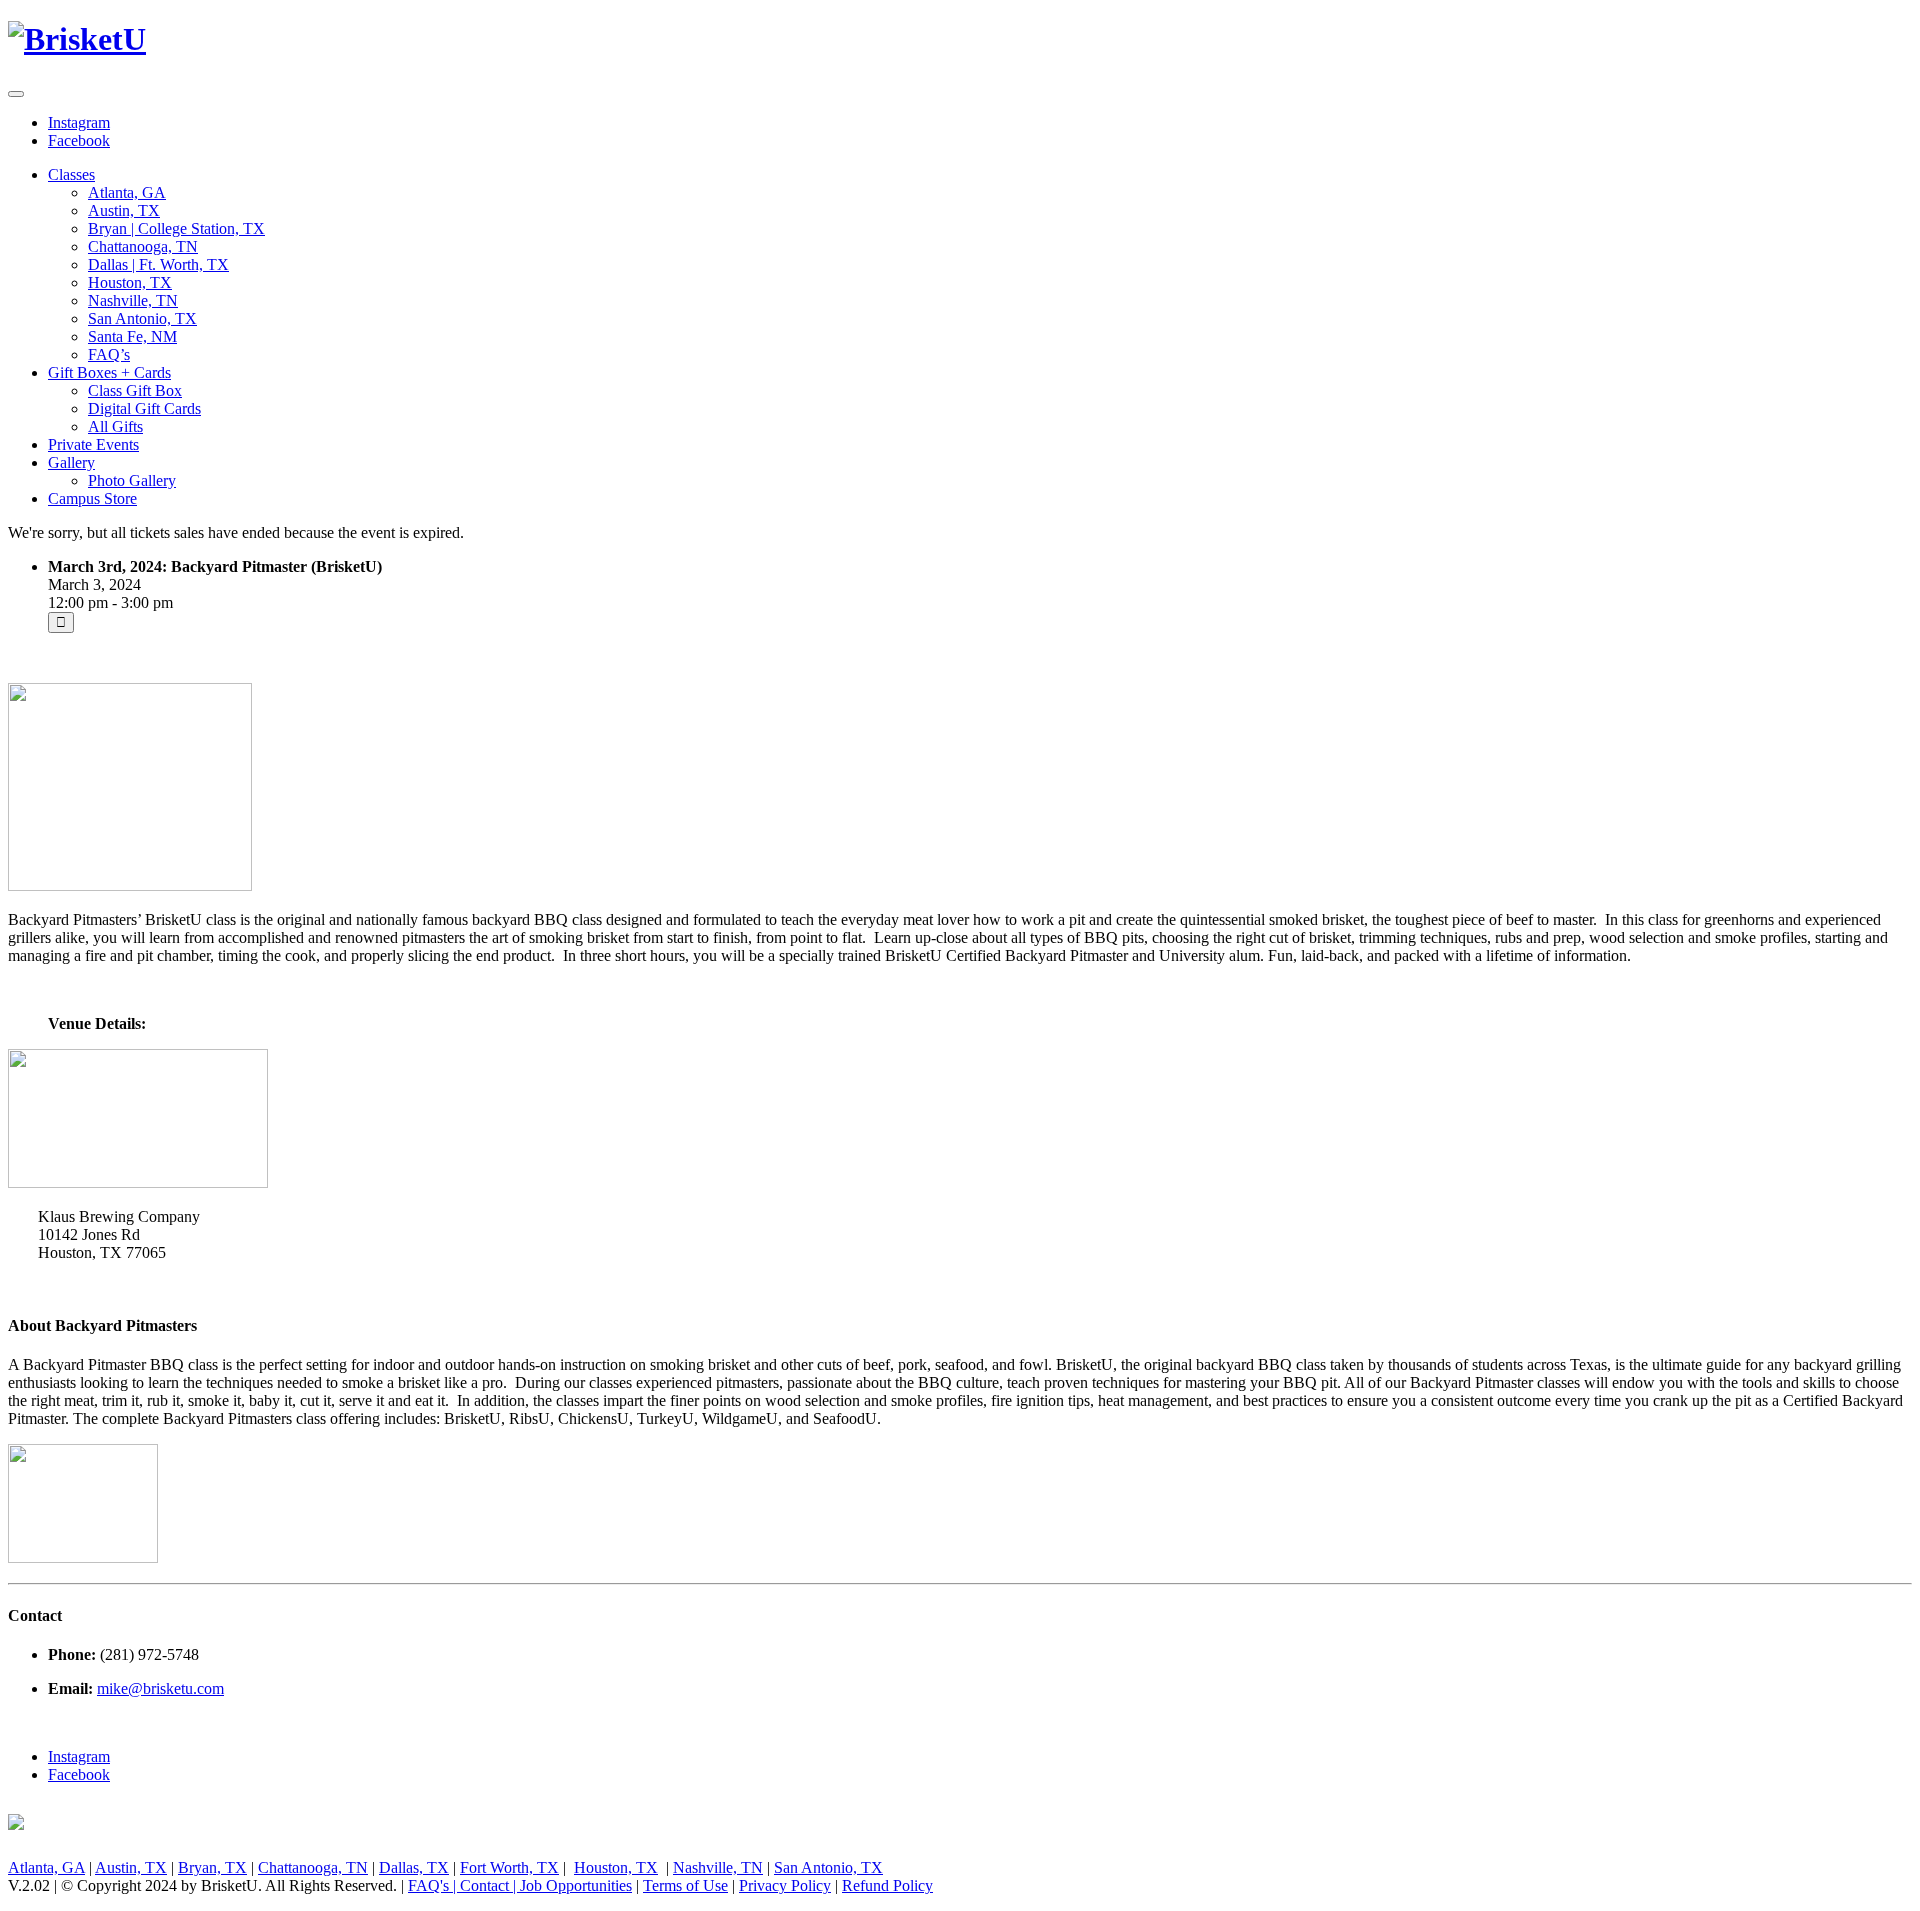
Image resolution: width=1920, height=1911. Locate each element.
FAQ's (428, 1885)
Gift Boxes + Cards (109, 372)
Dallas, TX (414, 1867)
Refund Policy (887, 1885)
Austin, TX (124, 210)
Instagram (79, 122)
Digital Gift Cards (144, 408)
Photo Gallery (132, 480)
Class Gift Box (135, 390)
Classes (71, 174)
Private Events (93, 444)
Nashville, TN (133, 300)
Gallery (71, 462)
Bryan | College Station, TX (176, 228)
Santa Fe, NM (132, 336)
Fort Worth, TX (509, 1867)
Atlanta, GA (127, 192)
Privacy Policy (785, 1885)
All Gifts (115, 426)
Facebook (79, 140)
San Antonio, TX (142, 318)
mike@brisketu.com (160, 1688)
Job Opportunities (576, 1885)
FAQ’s (109, 354)
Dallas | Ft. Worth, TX (158, 264)
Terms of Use (685, 1885)
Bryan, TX (212, 1867)
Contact (484, 1885)
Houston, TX (130, 282)
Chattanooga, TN (143, 246)
